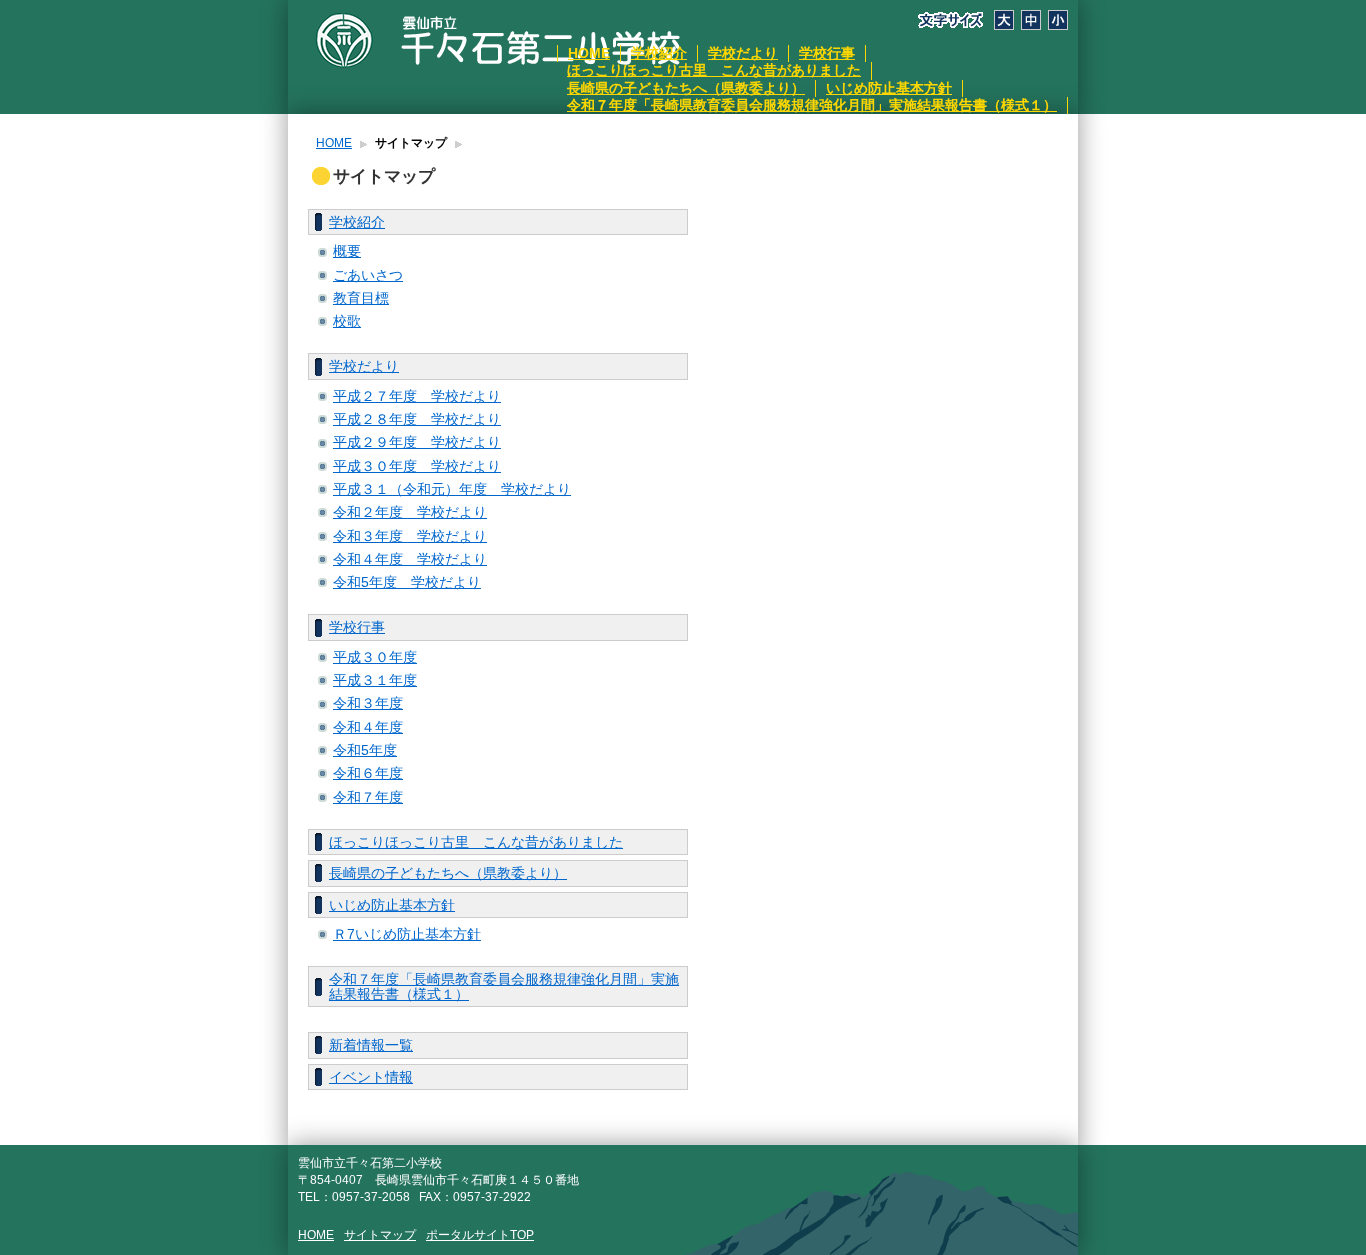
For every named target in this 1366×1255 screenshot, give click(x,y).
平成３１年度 (375, 680)
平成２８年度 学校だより (417, 419)
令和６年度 (368, 773)
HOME (589, 53)
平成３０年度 (375, 657)
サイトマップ (380, 1235)
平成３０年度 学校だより (417, 466)
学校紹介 (659, 53)
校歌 (347, 321)
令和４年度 (368, 727)
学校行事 (827, 53)
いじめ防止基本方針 (889, 88)
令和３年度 (368, 703)
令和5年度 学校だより (407, 582)
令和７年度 (368, 797)
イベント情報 (371, 1077)
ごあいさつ (368, 275)
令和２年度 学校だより (410, 512)
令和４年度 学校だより (410, 559)
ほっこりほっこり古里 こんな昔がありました (714, 70)
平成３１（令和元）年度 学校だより (452, 489)
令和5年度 (365, 750)
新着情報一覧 (371, 1045)
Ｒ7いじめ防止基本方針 (407, 934)
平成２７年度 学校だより (417, 396)
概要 (347, 251)
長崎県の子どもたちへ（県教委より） (686, 88)
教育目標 (361, 298)
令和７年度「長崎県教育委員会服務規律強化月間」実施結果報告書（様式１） (812, 105)
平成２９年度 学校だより (417, 442)
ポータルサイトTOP (480, 1235)
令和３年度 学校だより (410, 536)
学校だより (743, 53)
